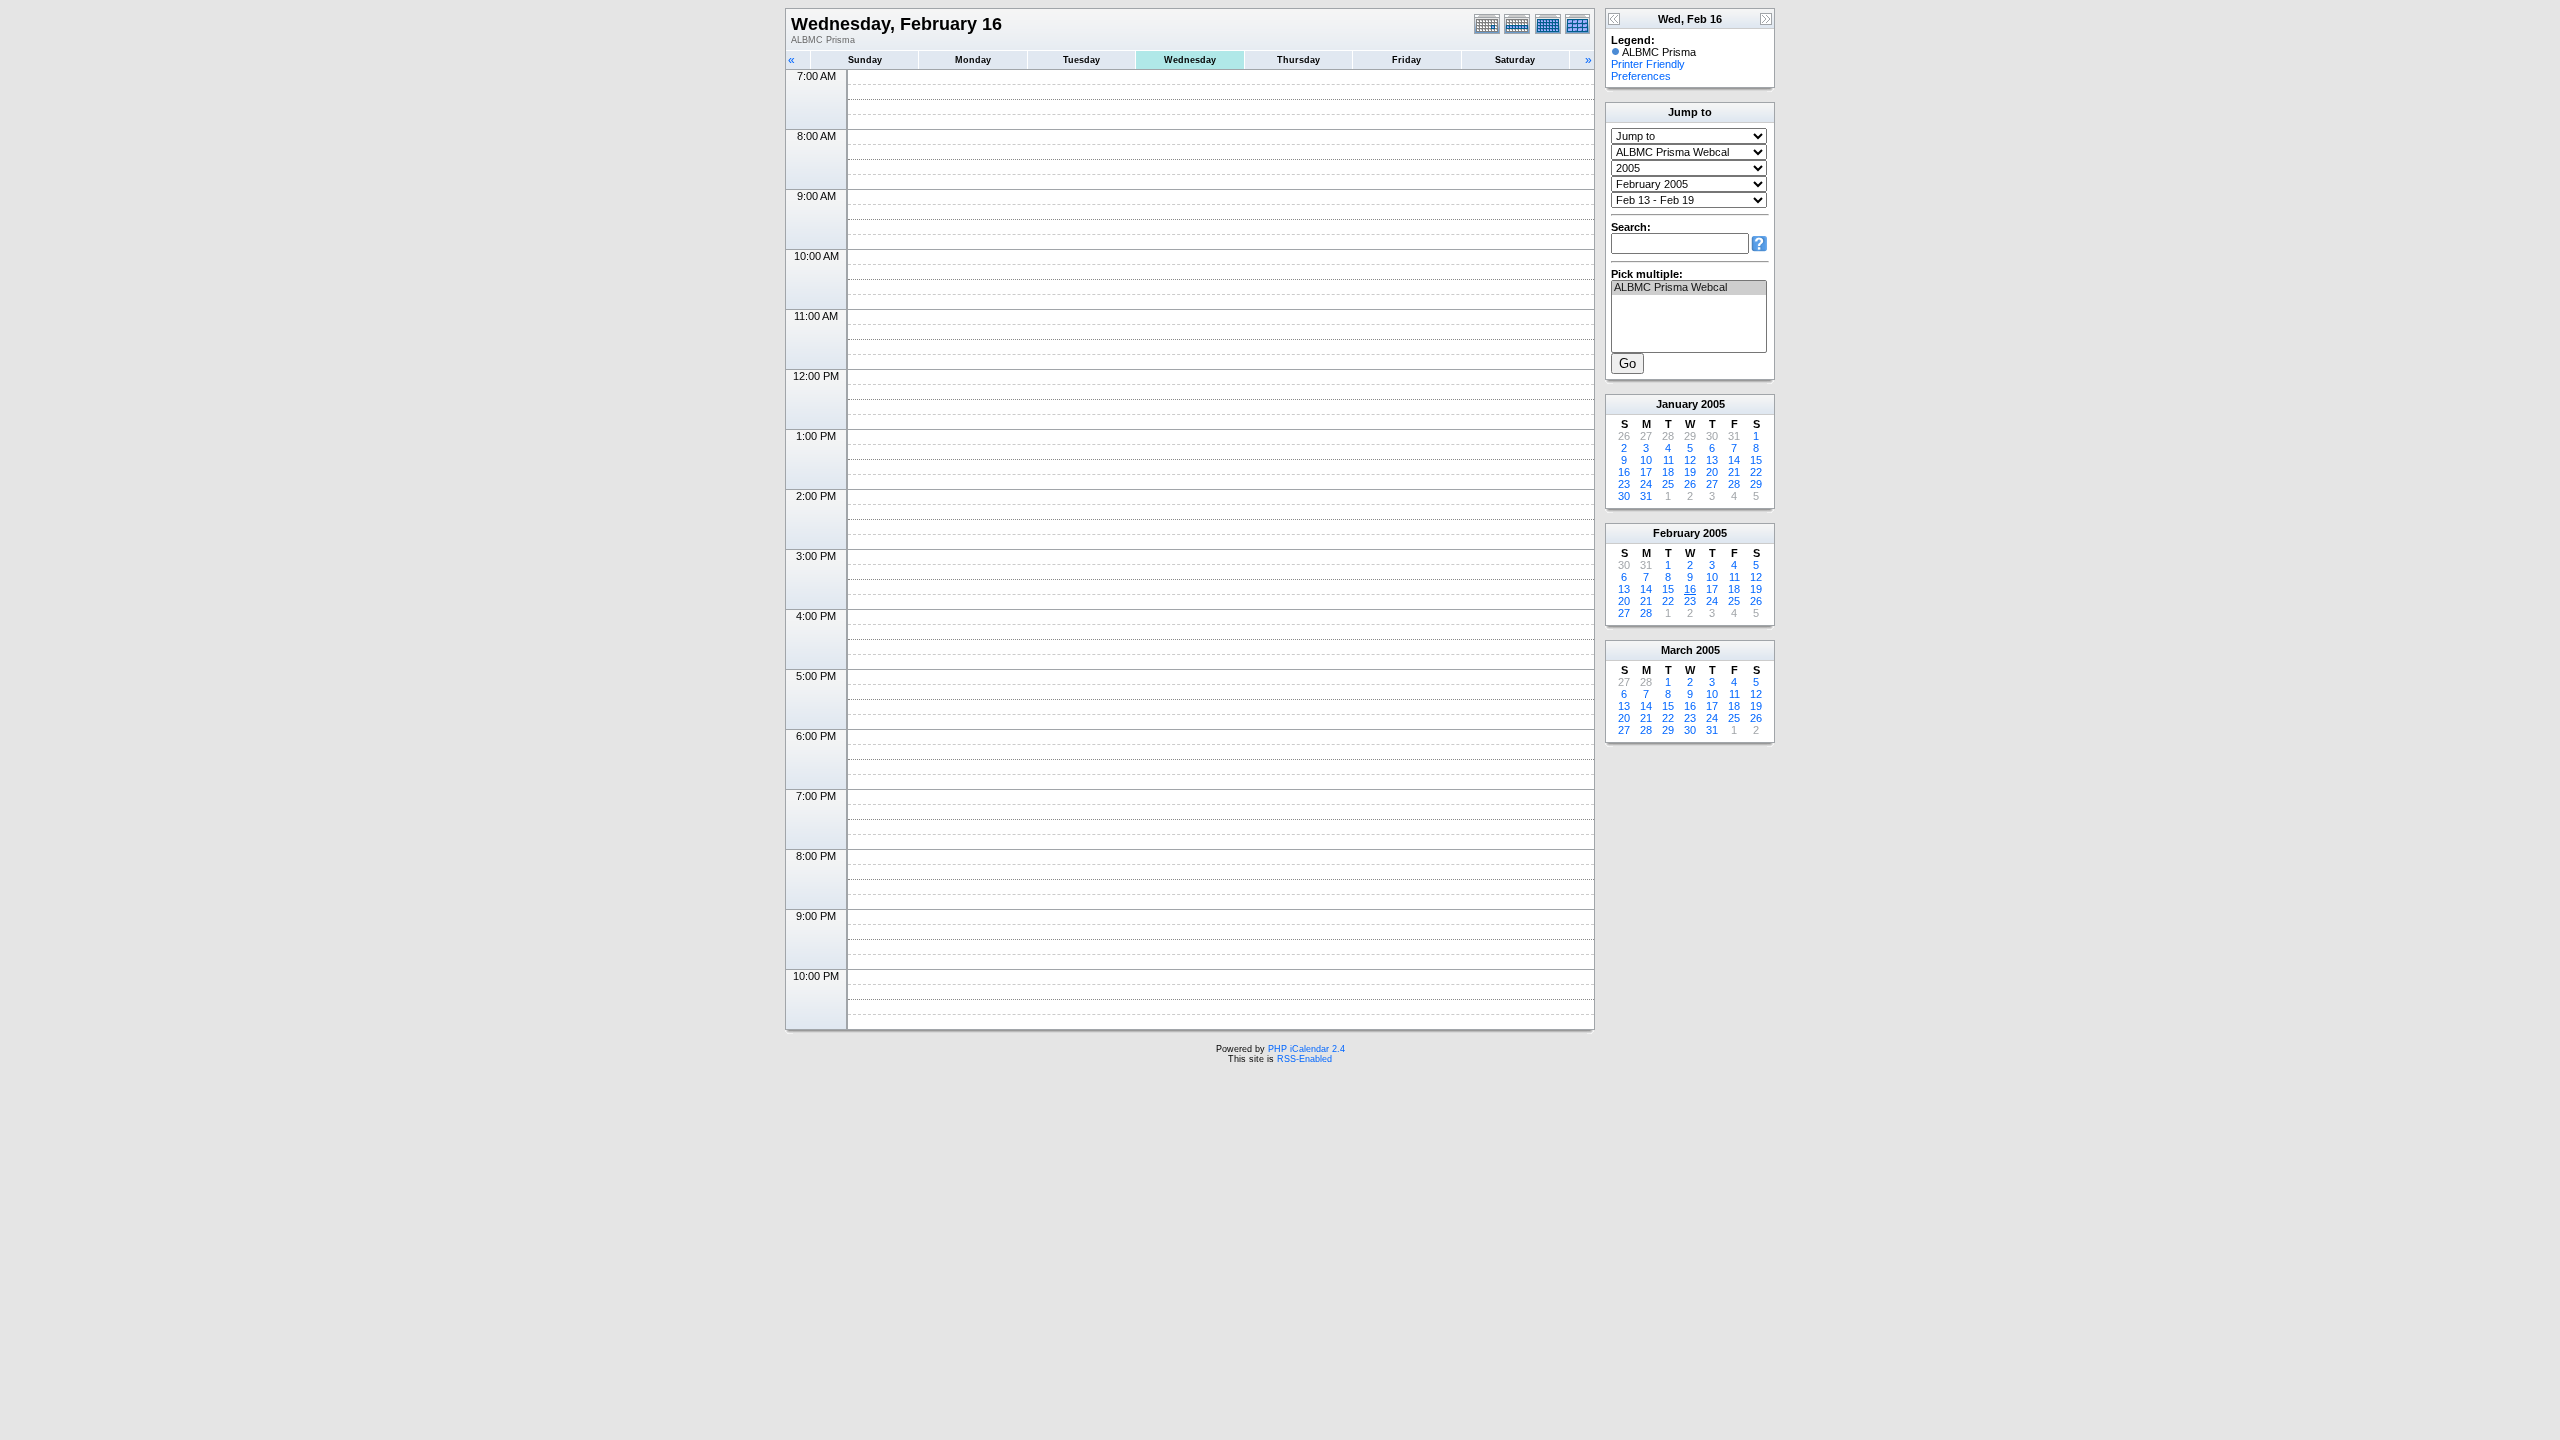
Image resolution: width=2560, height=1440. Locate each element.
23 (1624, 484)
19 (1690, 472)
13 (1712, 460)
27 (1712, 484)
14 (1734, 460)
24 (1646, 484)
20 (1712, 472)
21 (1734, 472)
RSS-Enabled (1304, 1059)
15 (1756, 460)
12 (1690, 460)
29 (1756, 484)
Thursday (1298, 60)
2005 (1713, 404)
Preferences (1641, 76)
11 (1668, 460)
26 (1690, 484)
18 (1668, 472)
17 (1646, 472)
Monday (973, 60)
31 (1646, 496)
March (1677, 650)
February (1676, 533)
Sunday (865, 60)
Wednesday (1190, 60)
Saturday (1515, 60)
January (1677, 404)
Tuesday (1081, 60)
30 (1624, 496)
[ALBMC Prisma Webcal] (1689, 288)
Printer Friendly (1648, 64)
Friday (1406, 60)
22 (1756, 472)
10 (1646, 460)
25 (1668, 484)
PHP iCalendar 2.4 (1306, 1049)
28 (1734, 484)
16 (1624, 472)
